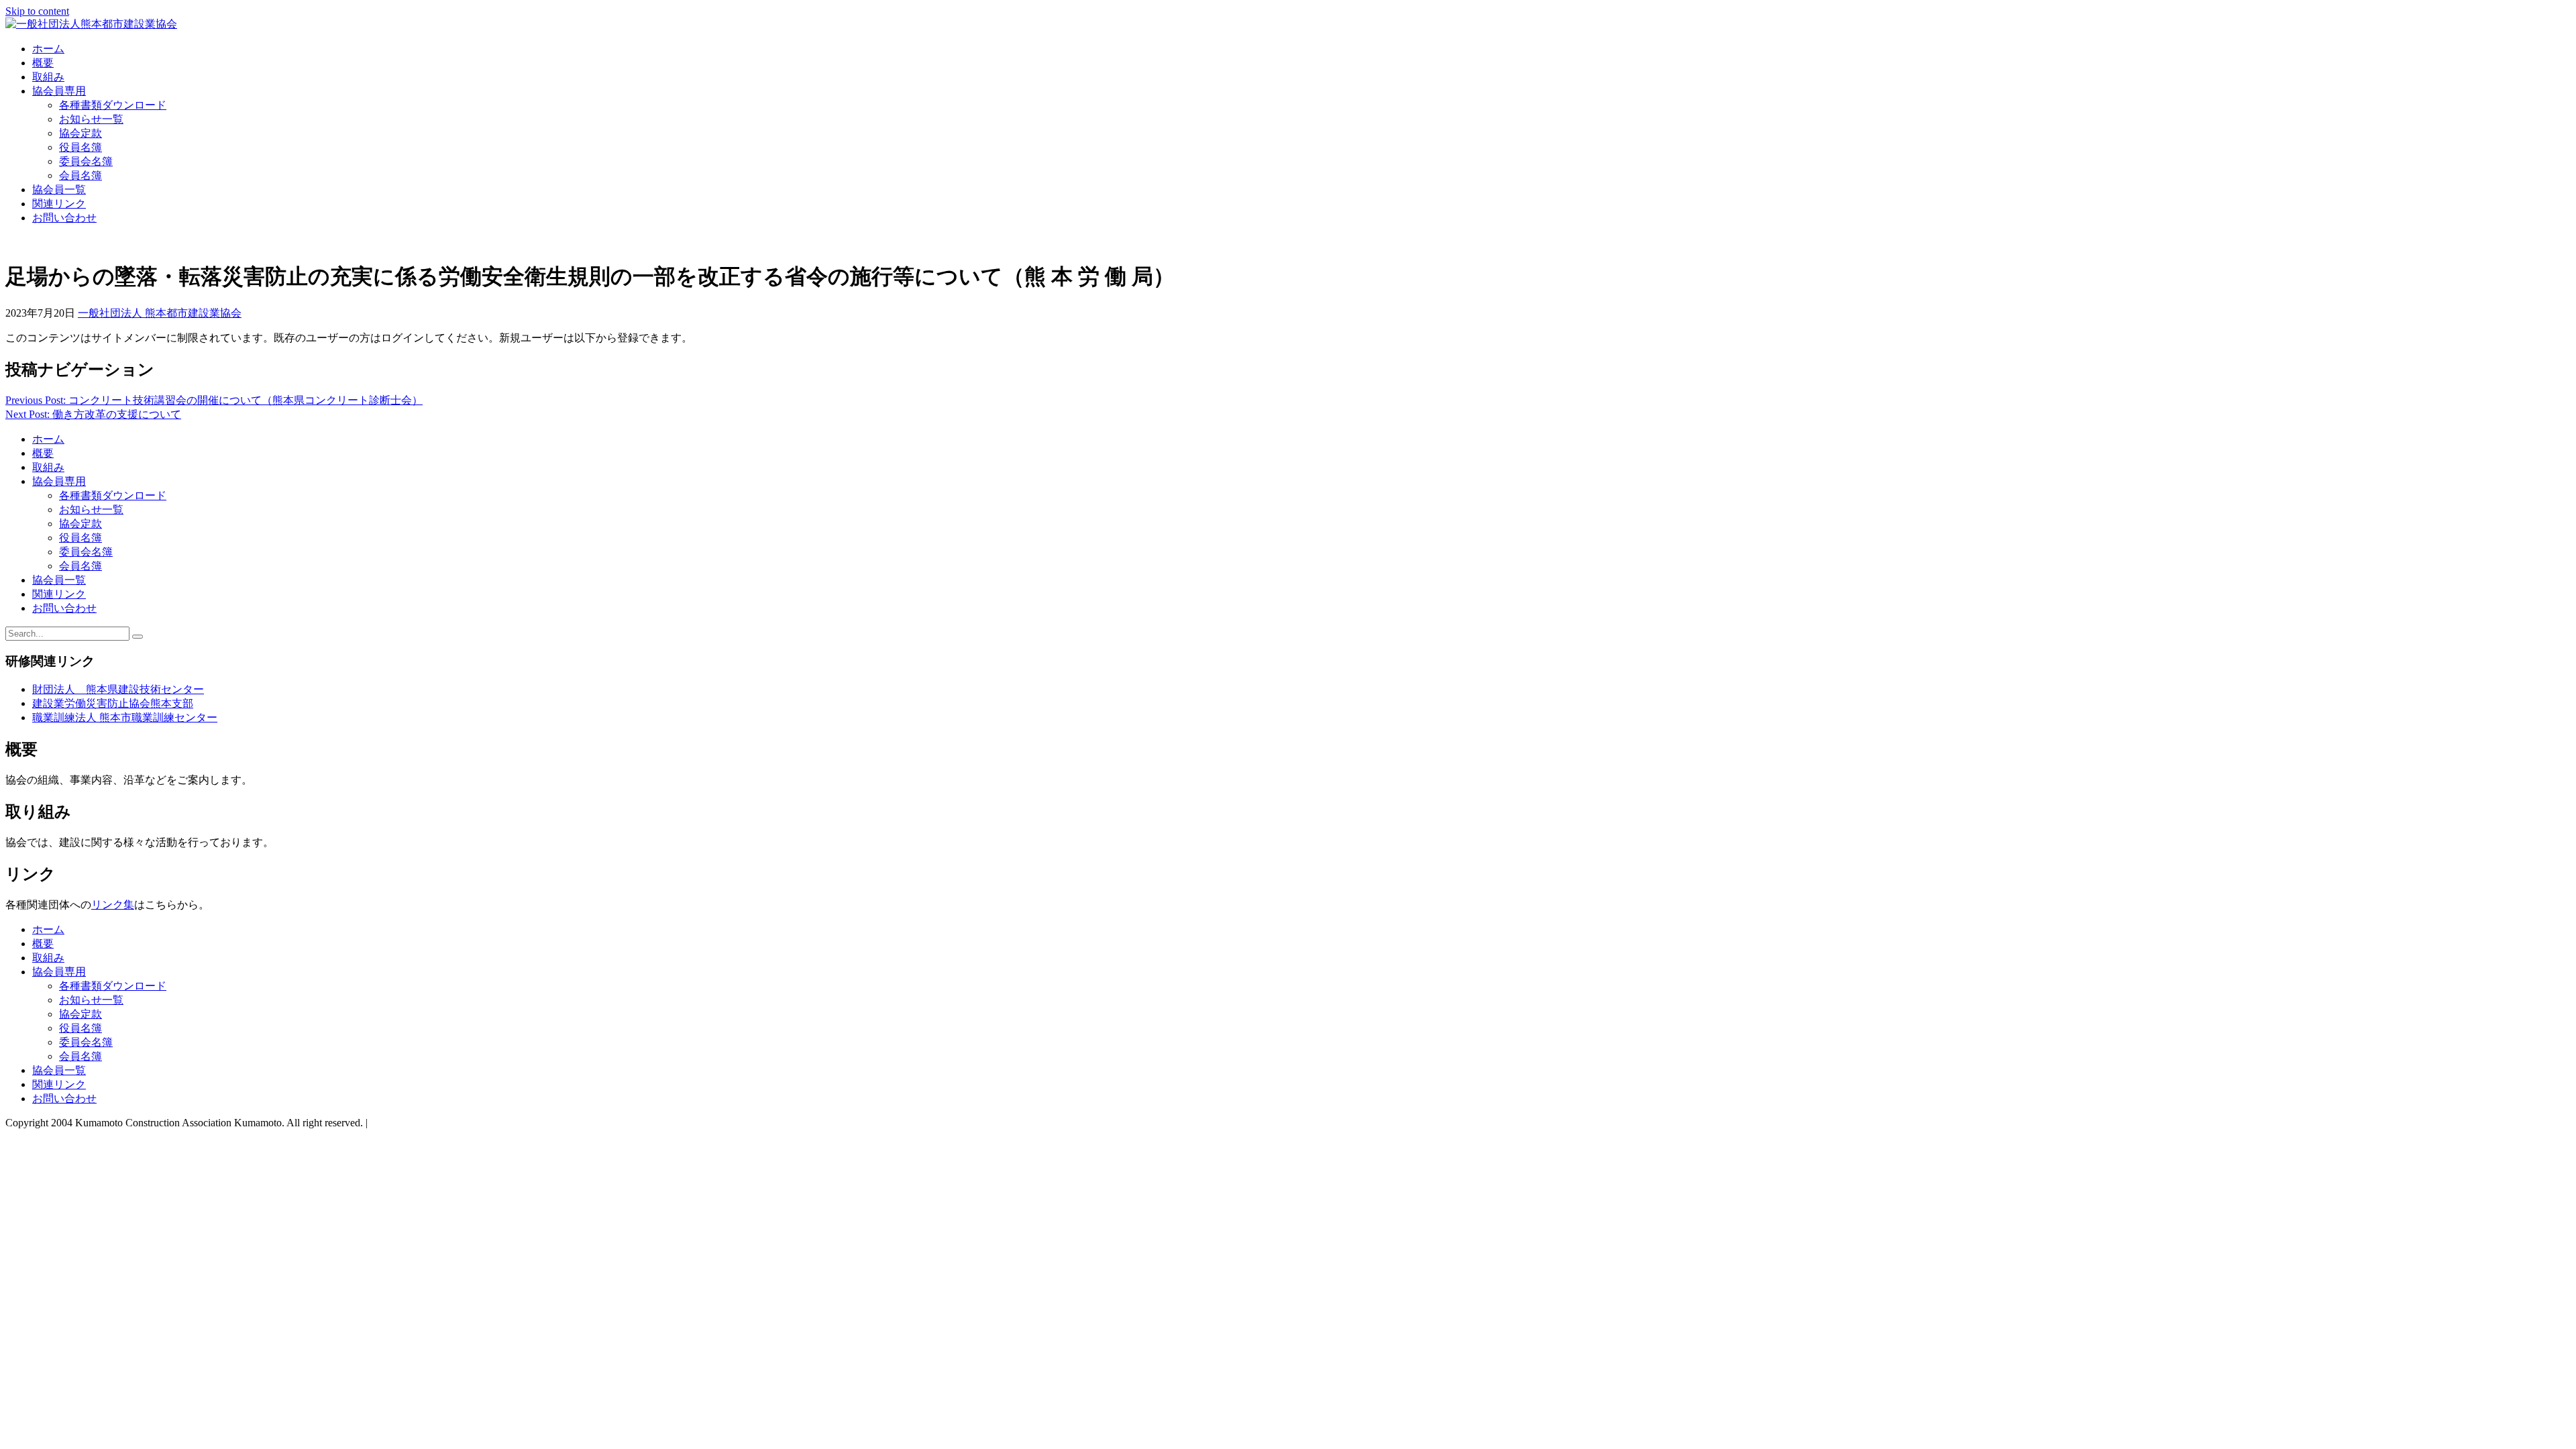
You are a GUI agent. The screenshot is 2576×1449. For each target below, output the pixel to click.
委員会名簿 (86, 161)
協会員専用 (59, 91)
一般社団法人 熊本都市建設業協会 (160, 313)
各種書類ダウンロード (113, 105)
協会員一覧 (59, 190)
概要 (43, 63)
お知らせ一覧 (91, 119)
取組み (48, 77)
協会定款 (80, 133)
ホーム (48, 49)
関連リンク (59, 204)
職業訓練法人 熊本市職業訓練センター (125, 717)
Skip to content (37, 11)
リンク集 (113, 905)
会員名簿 (80, 175)
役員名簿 (80, 147)
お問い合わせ (64, 218)
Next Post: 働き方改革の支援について (93, 414)
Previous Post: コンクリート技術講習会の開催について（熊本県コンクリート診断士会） (214, 400)
